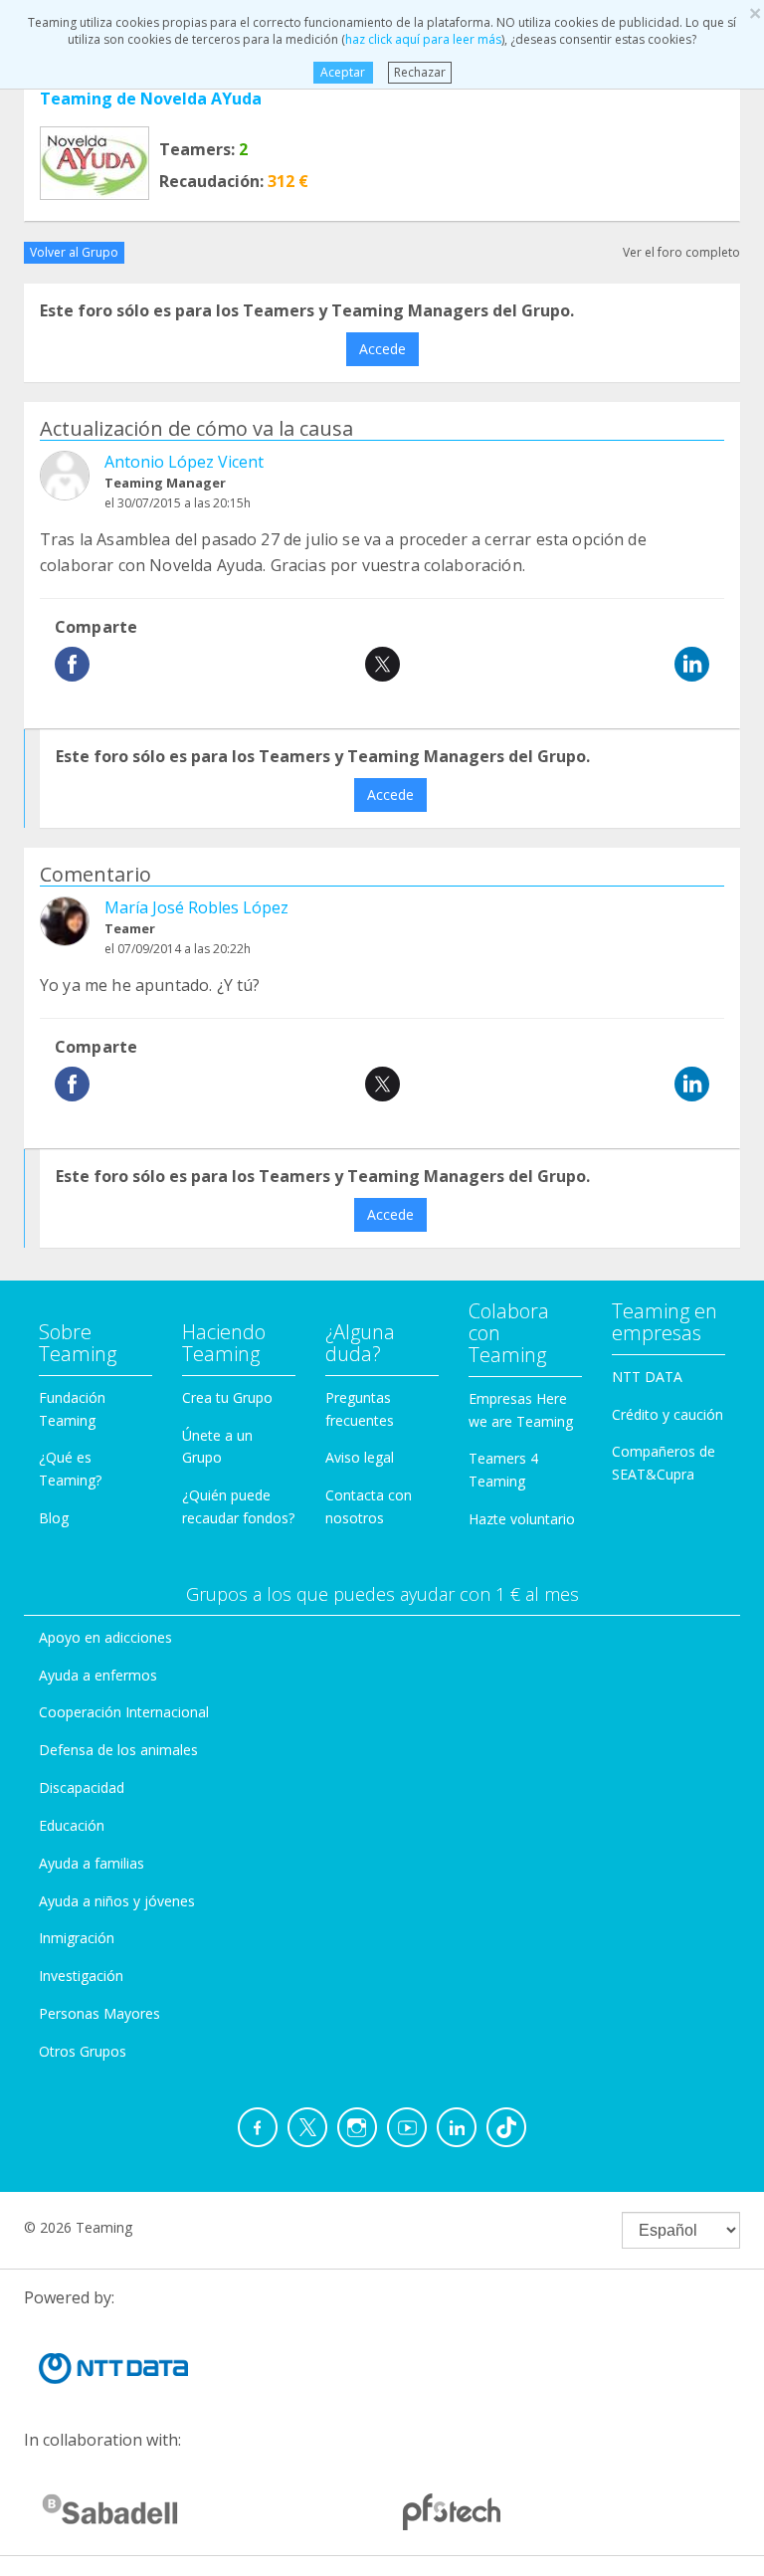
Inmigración (77, 1938)
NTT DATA (647, 1377)
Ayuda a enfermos (98, 1675)
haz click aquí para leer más (423, 39)
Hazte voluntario (522, 1519)
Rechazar (420, 72)
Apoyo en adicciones (105, 1637)
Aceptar (343, 72)
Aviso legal (360, 1457)
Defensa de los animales (118, 1750)
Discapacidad (82, 1787)
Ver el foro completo (681, 252)
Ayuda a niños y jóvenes (117, 1901)
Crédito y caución (668, 1414)
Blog (54, 1518)
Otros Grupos (83, 2051)
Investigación (81, 1976)
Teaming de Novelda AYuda (151, 99)
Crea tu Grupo (227, 1397)
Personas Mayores (99, 2013)
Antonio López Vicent (184, 462)
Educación (72, 1825)
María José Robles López (196, 907)
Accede (382, 349)
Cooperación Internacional (124, 1712)
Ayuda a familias (92, 1863)
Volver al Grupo (74, 252)
